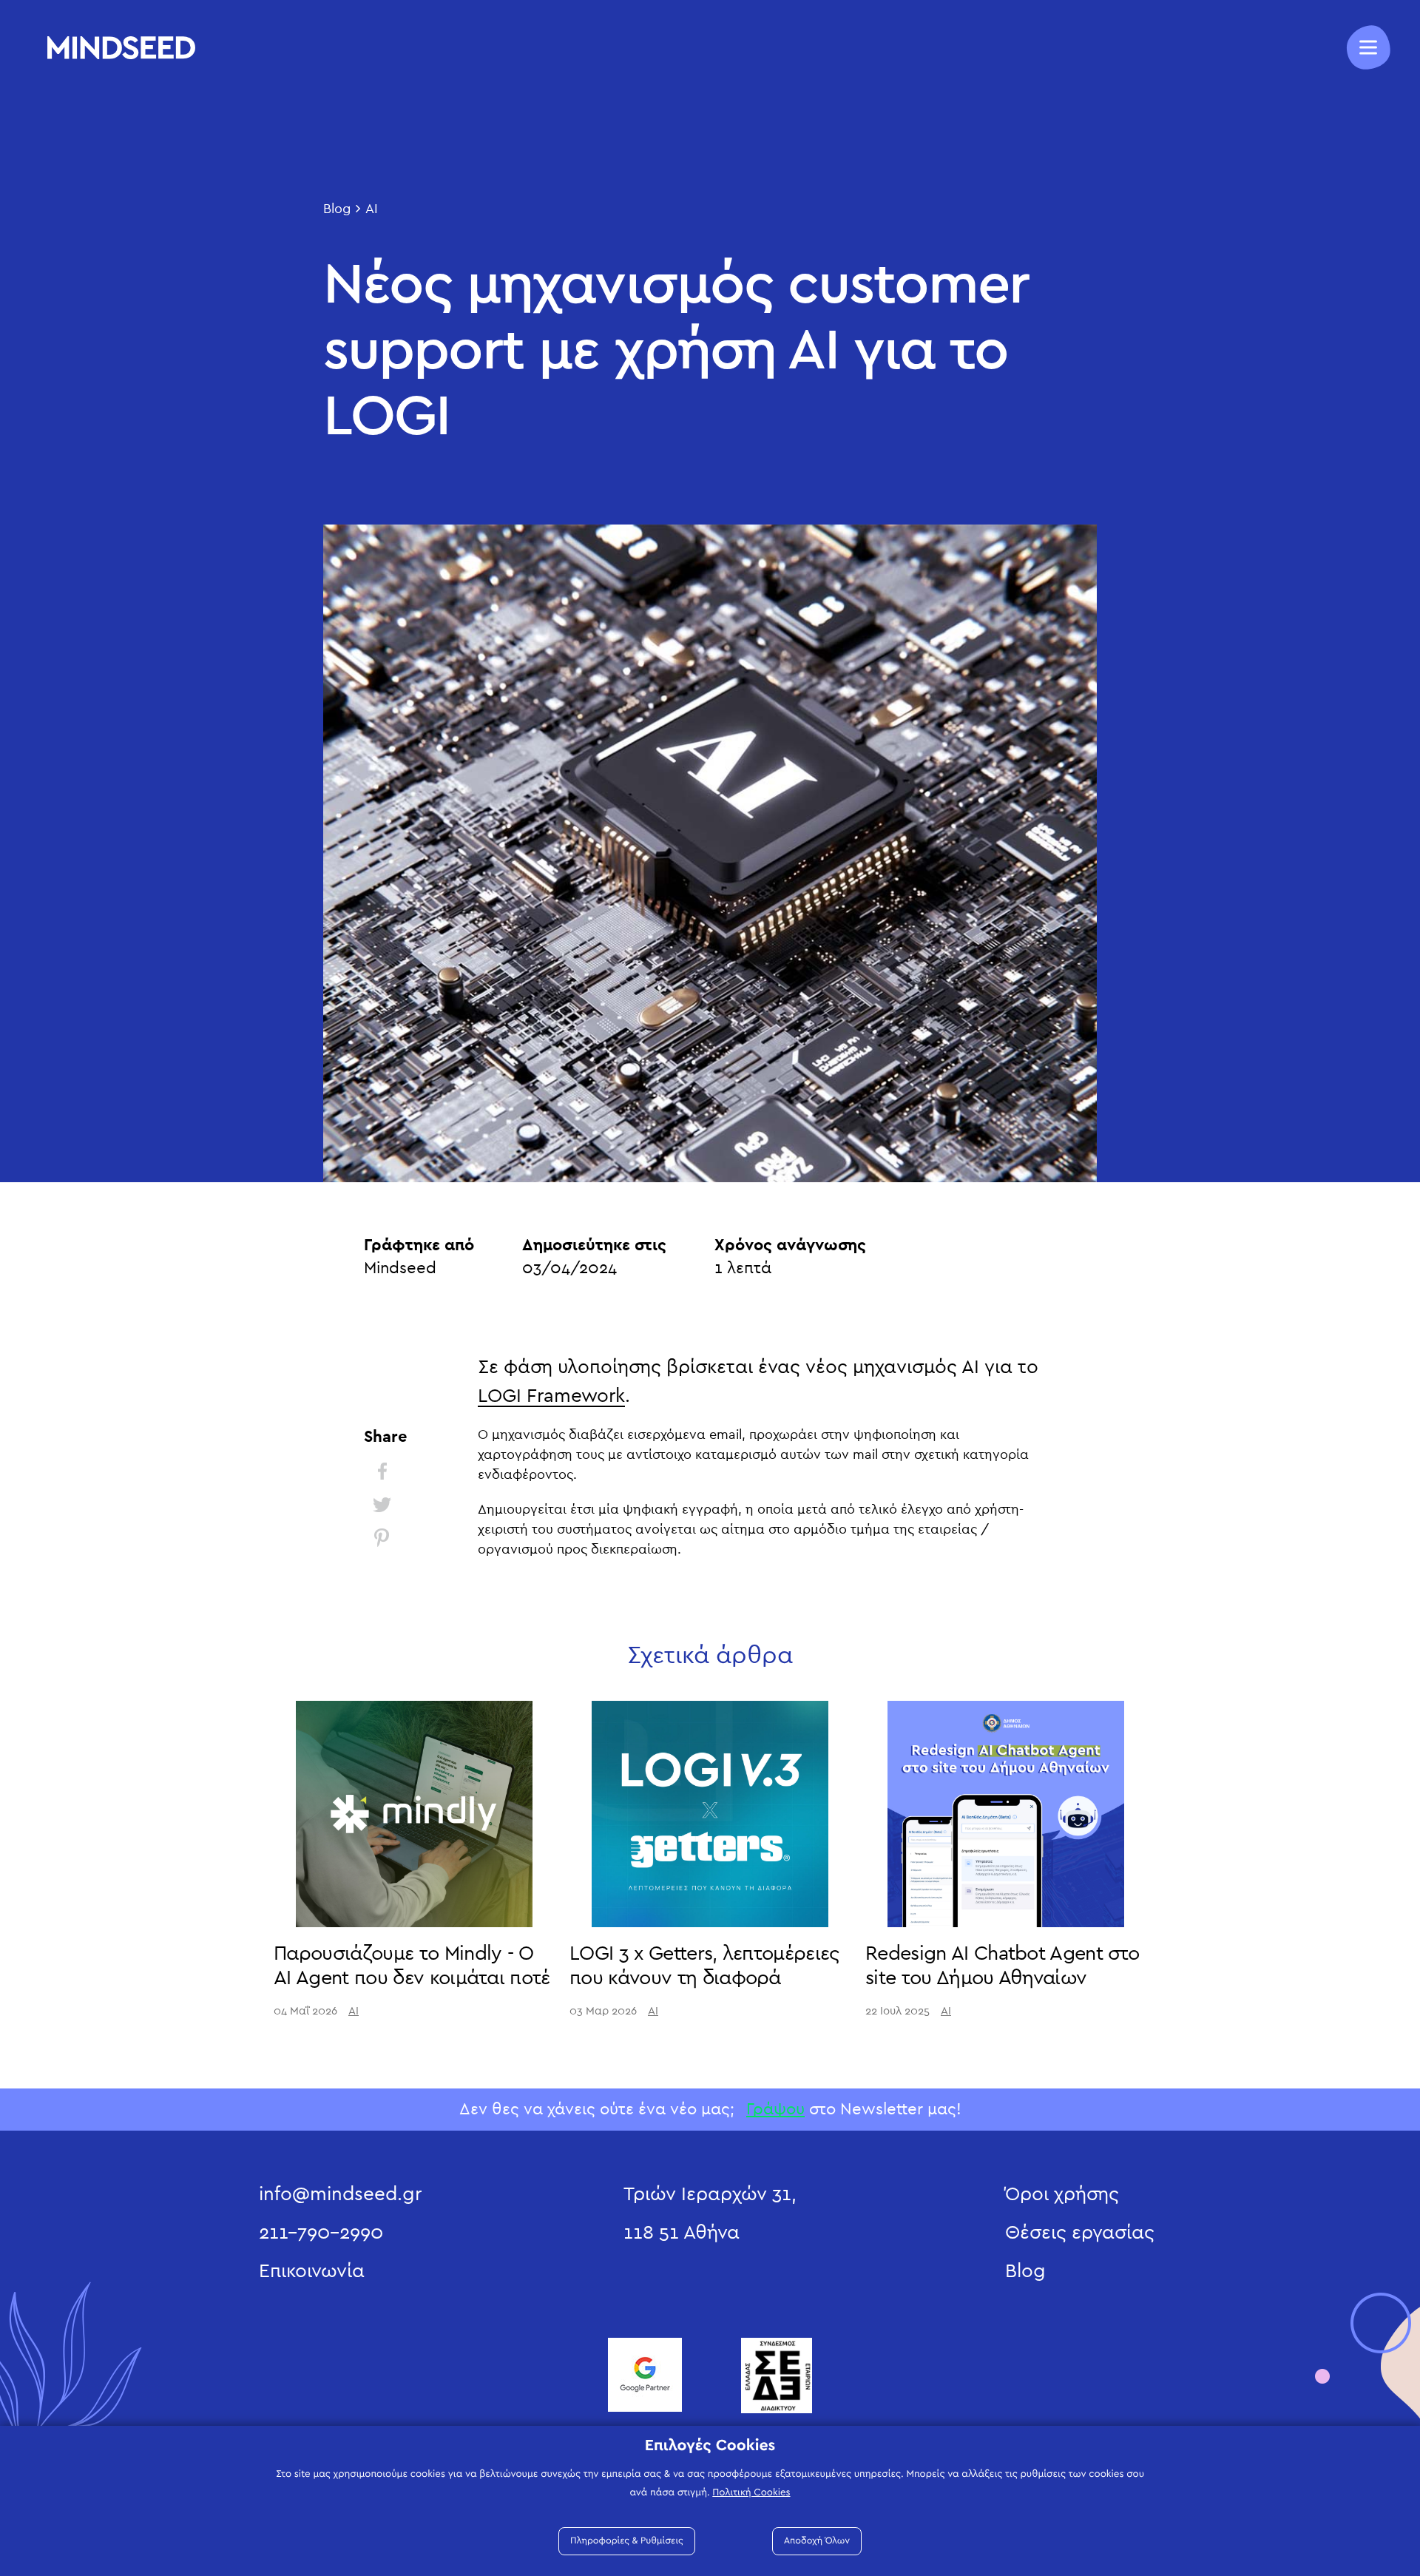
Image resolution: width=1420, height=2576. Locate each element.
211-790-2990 (321, 2233)
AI (372, 209)
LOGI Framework (551, 1396)
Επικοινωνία (312, 2271)
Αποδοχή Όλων (817, 2541)
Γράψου (775, 2109)
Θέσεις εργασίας (1080, 2233)
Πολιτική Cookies (751, 2492)
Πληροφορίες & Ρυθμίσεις (627, 2541)
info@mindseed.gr (340, 2194)
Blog (337, 209)
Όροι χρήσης (1062, 2194)
